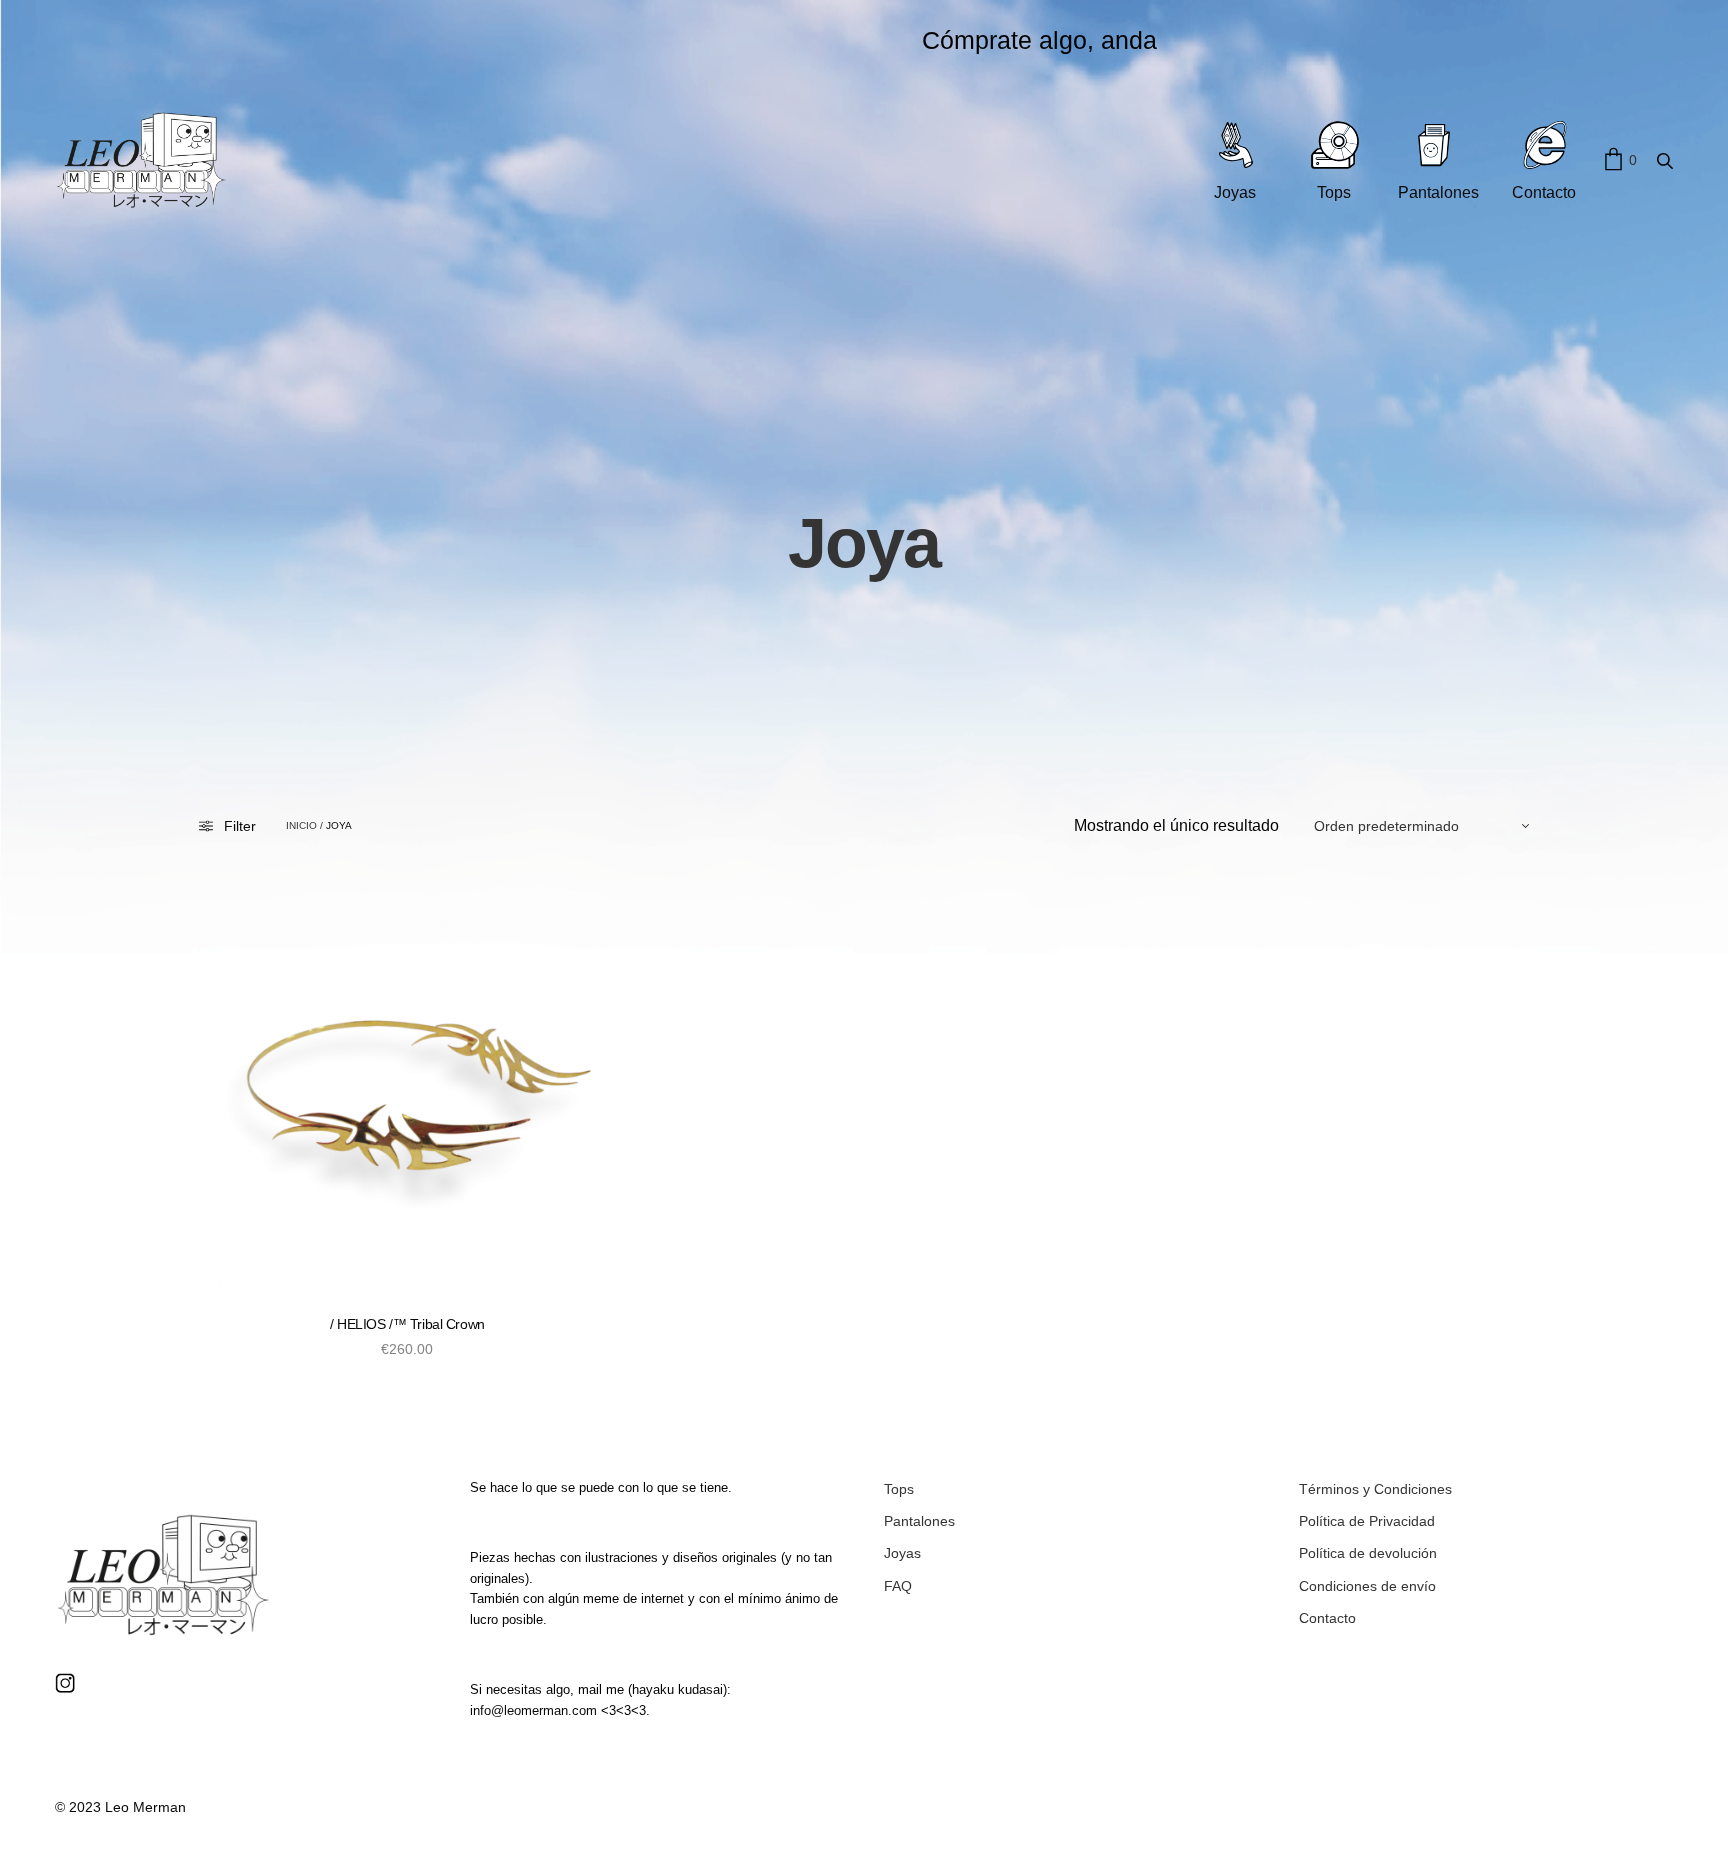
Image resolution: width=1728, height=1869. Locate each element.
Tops (899, 1489)
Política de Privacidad (1367, 1521)
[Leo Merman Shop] (141, 161)
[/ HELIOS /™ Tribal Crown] (407, 1088)
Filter (240, 826)
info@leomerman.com (533, 1710)
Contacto (1327, 1618)
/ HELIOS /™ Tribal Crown (407, 1324)
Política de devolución (1368, 1553)
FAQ (898, 1586)
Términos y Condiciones (1375, 1489)
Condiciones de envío (1367, 1586)
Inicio (301, 826)
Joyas (902, 1553)
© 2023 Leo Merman (120, 1807)
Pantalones (919, 1521)
